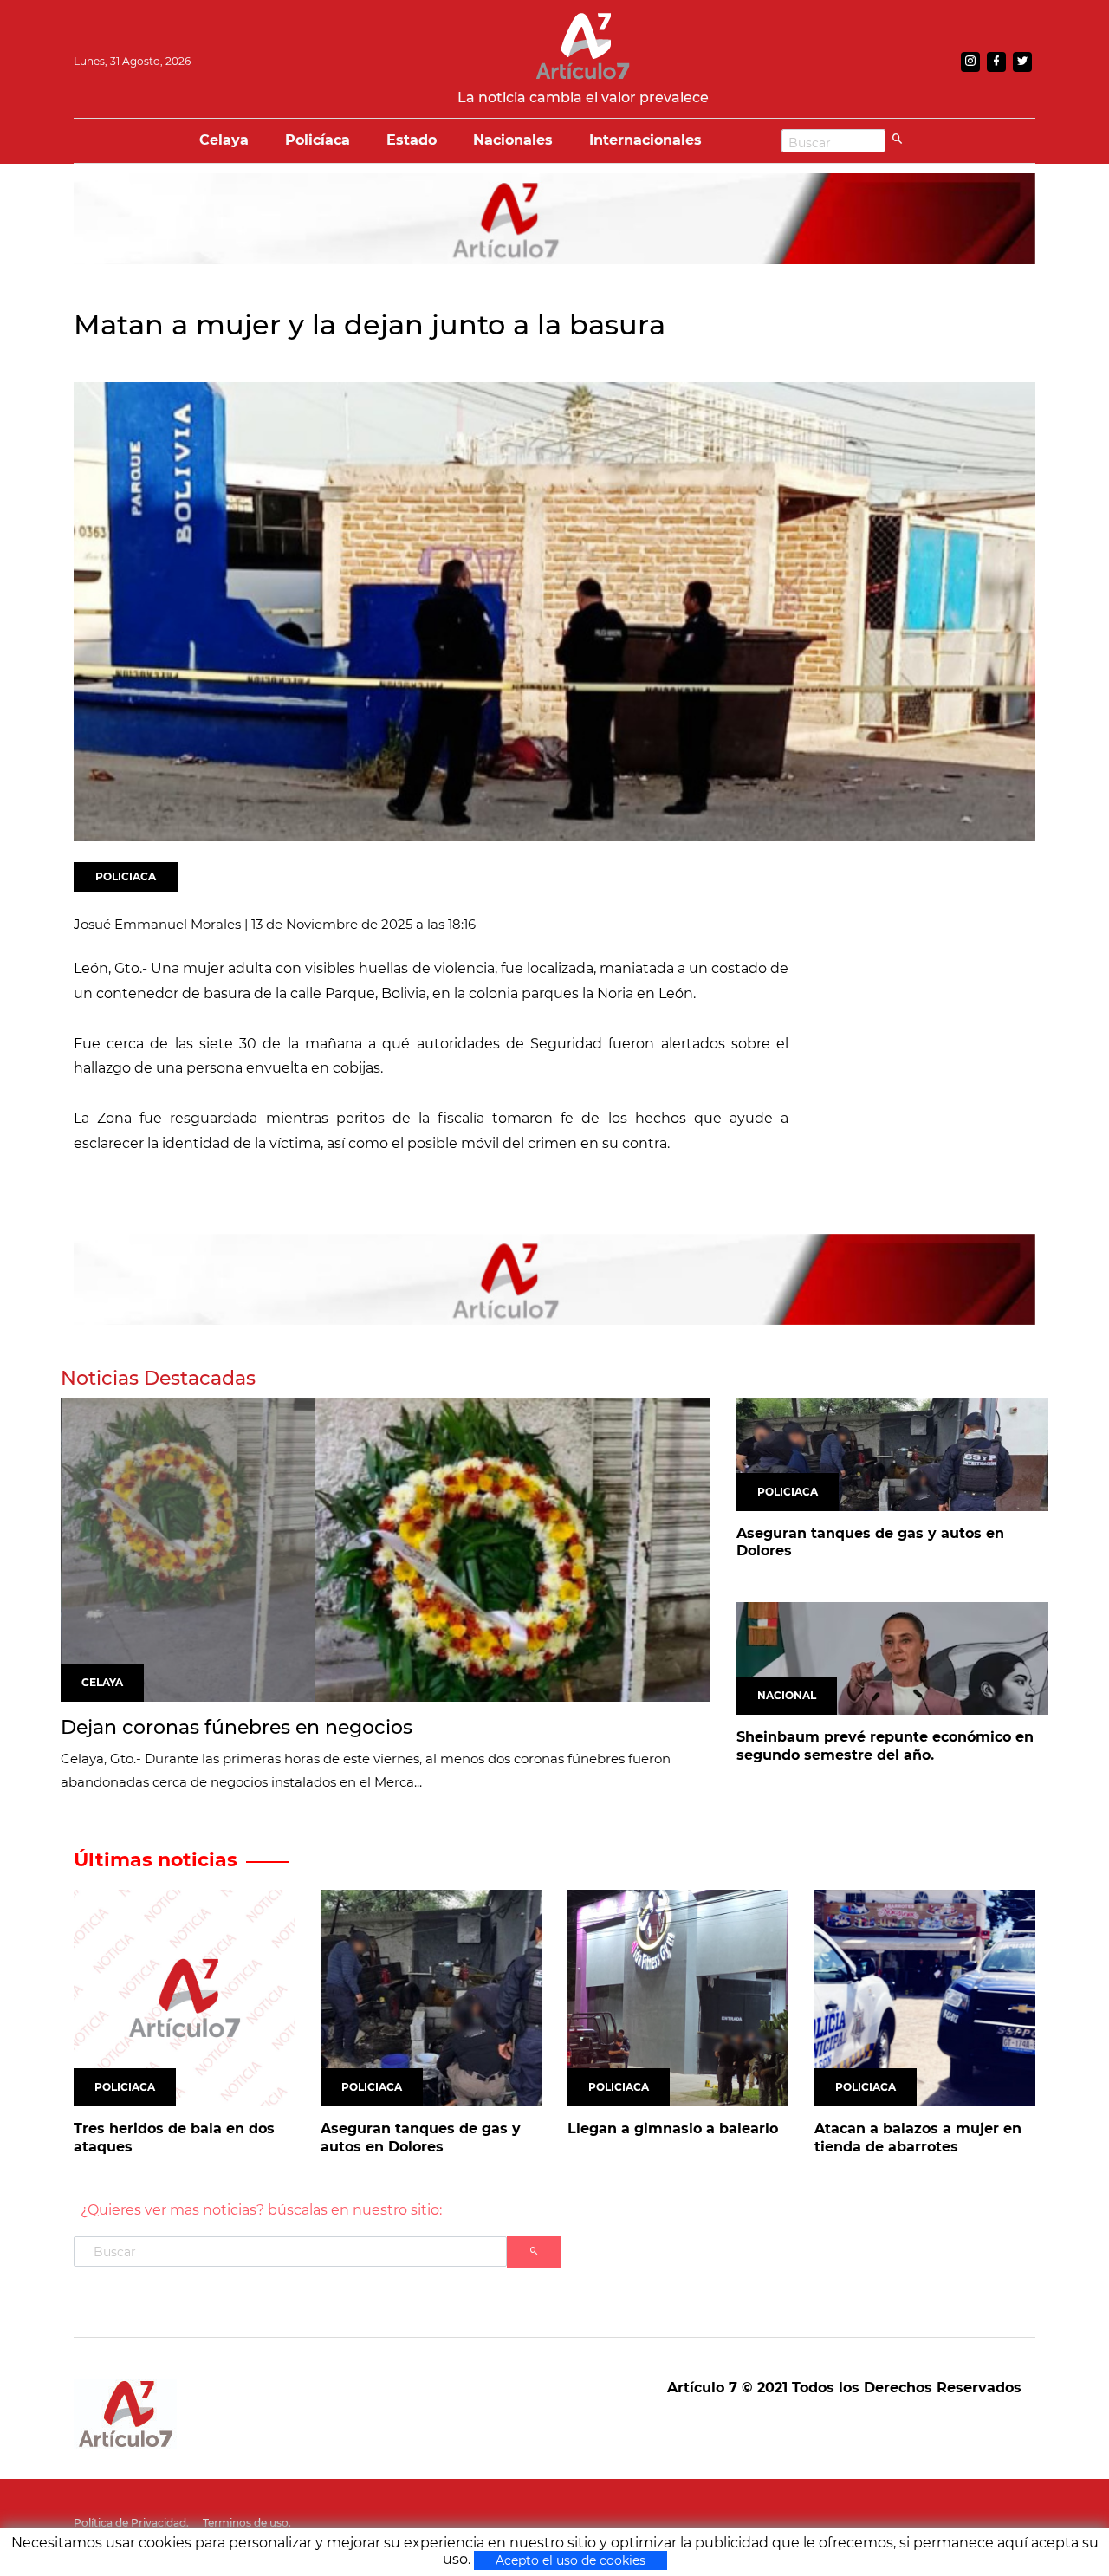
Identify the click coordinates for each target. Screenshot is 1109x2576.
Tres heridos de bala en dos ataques (174, 2138)
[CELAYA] (386, 1549)
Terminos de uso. (247, 2523)
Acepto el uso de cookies (571, 2560)
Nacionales (513, 140)
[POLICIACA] (892, 1453)
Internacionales (645, 140)
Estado (412, 140)
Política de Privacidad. (131, 2523)
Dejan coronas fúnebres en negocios (237, 1727)
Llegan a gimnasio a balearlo (673, 2128)
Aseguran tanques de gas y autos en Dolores (870, 1542)
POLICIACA (126, 876)
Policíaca (318, 140)
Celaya (224, 140)
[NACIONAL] (892, 1657)
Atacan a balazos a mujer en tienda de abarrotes (918, 2138)
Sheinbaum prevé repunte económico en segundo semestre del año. (885, 1746)
